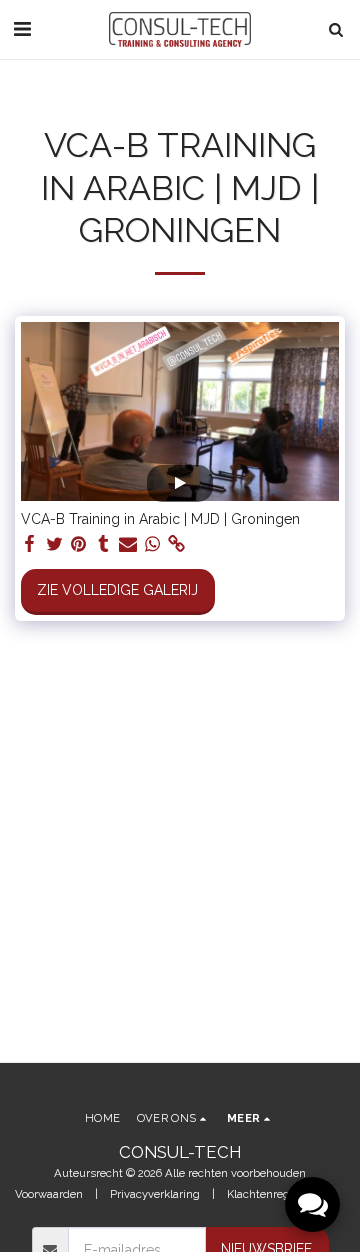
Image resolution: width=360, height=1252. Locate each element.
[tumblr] (104, 544)
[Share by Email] (128, 544)
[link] (177, 544)
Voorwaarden (49, 1194)
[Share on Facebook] (30, 544)
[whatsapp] (153, 544)
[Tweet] (55, 544)
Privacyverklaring (155, 1194)
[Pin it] (79, 544)
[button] (22, 29)
